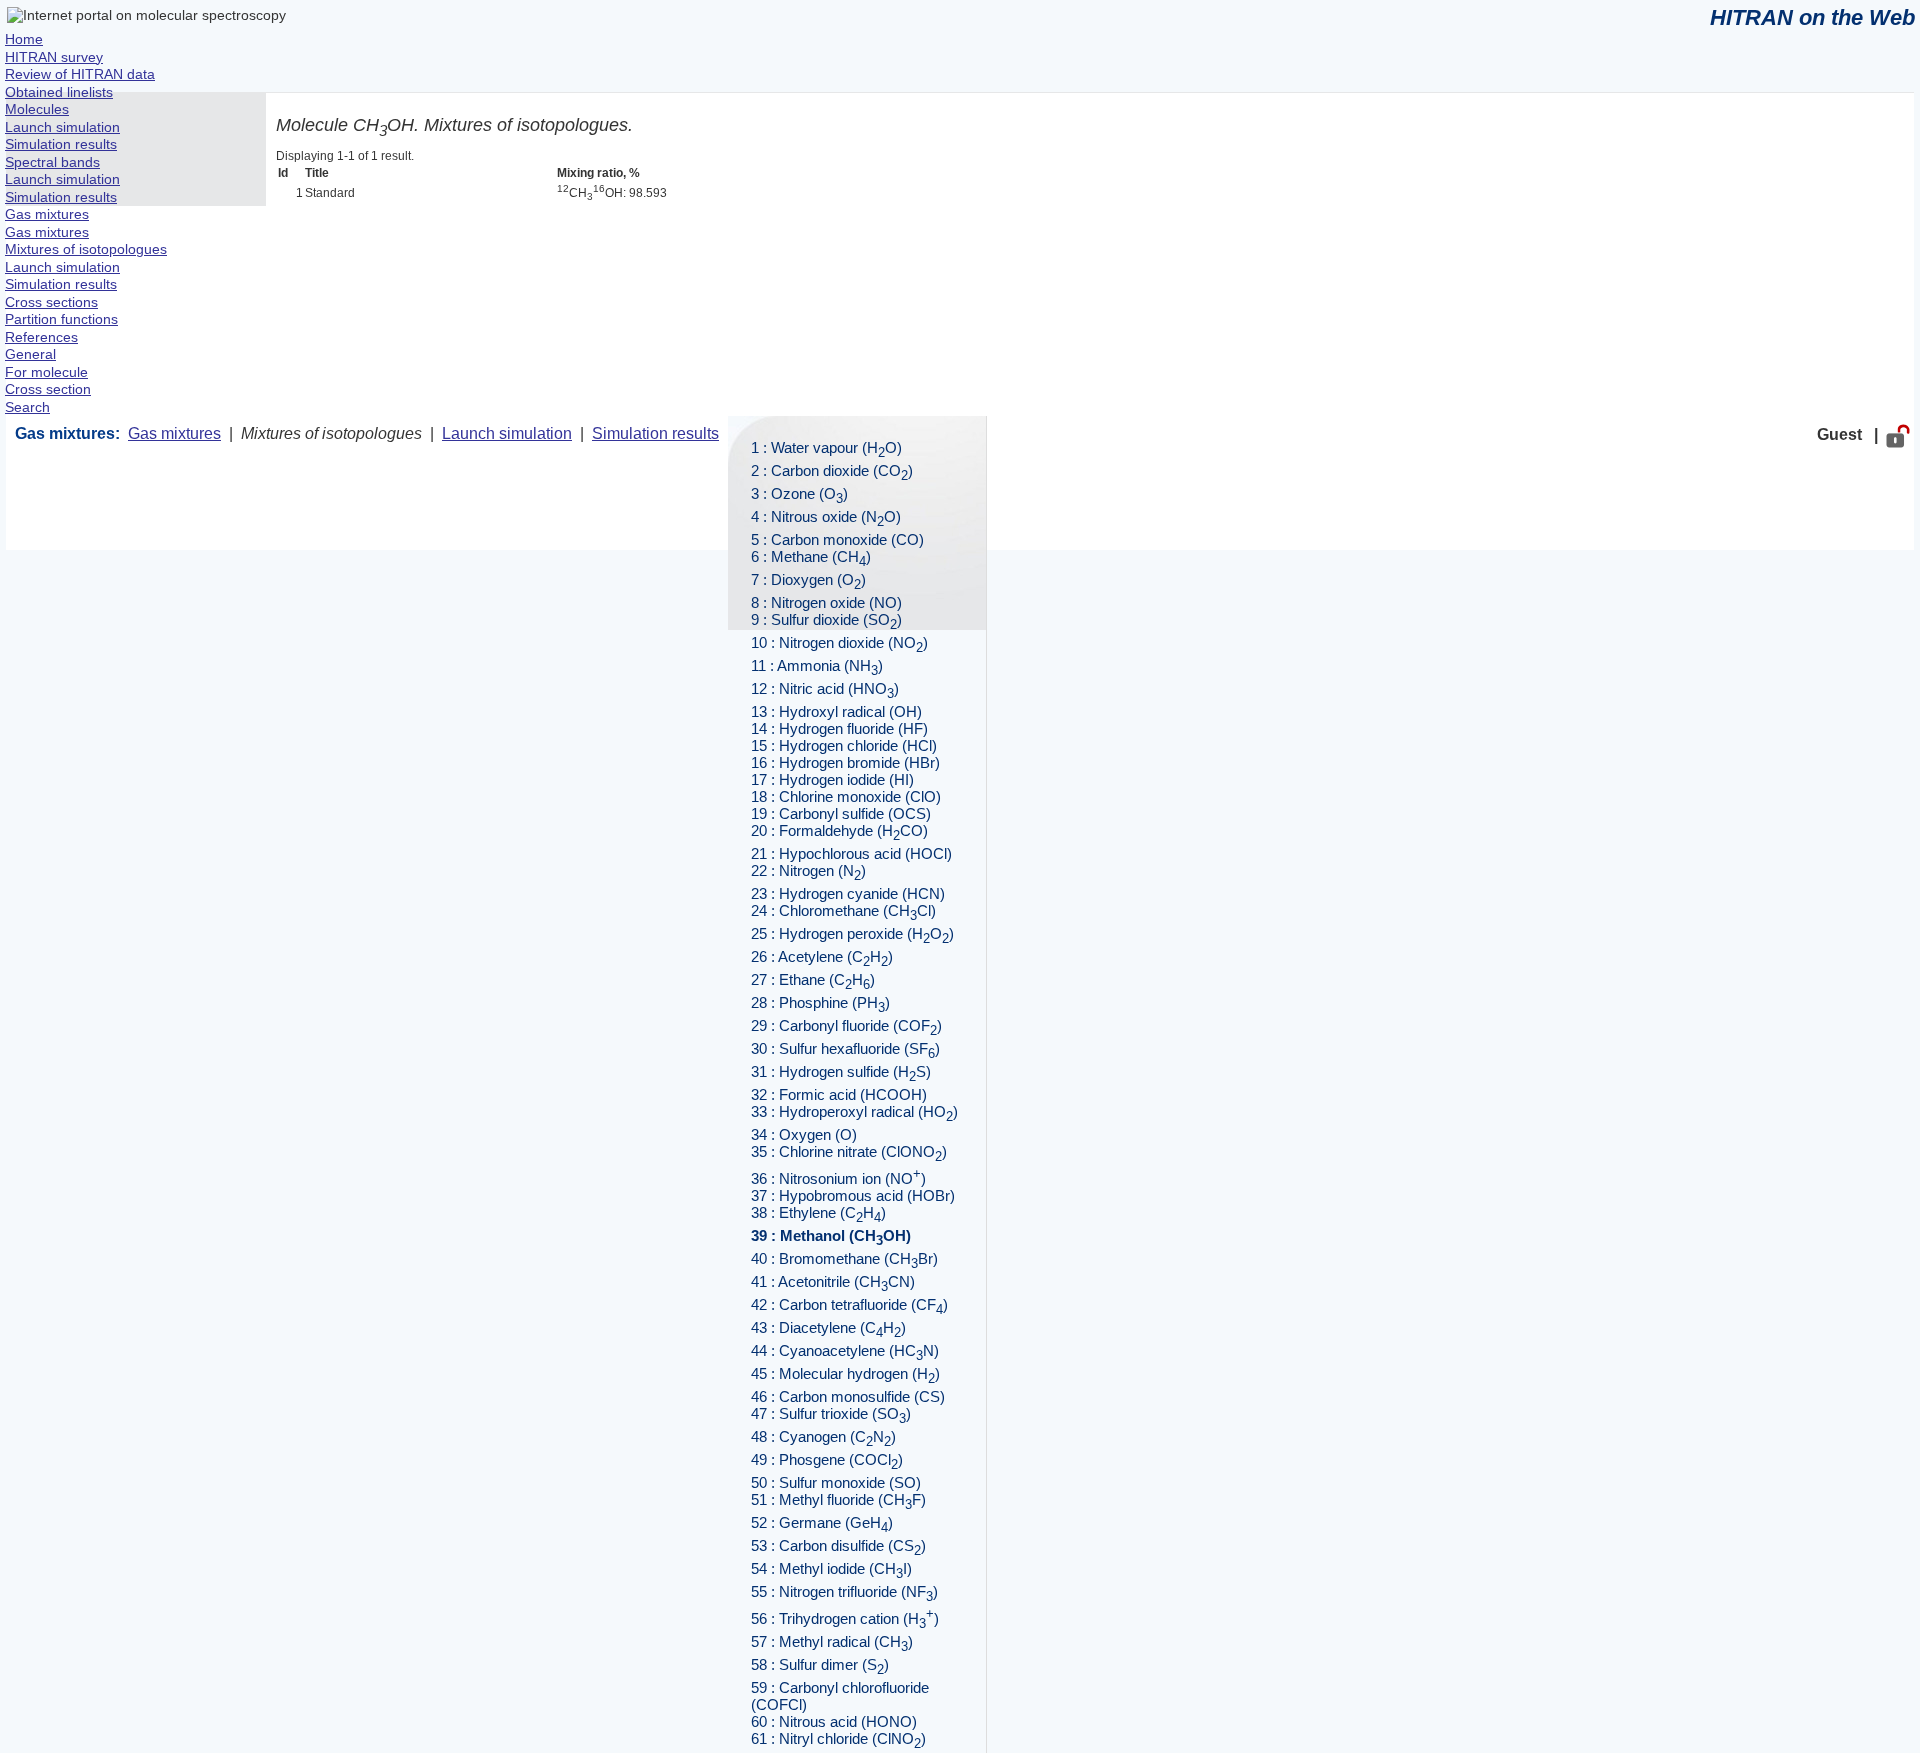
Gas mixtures (174, 433)
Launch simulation (507, 433)
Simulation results (655, 433)
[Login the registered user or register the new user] (1898, 434)
